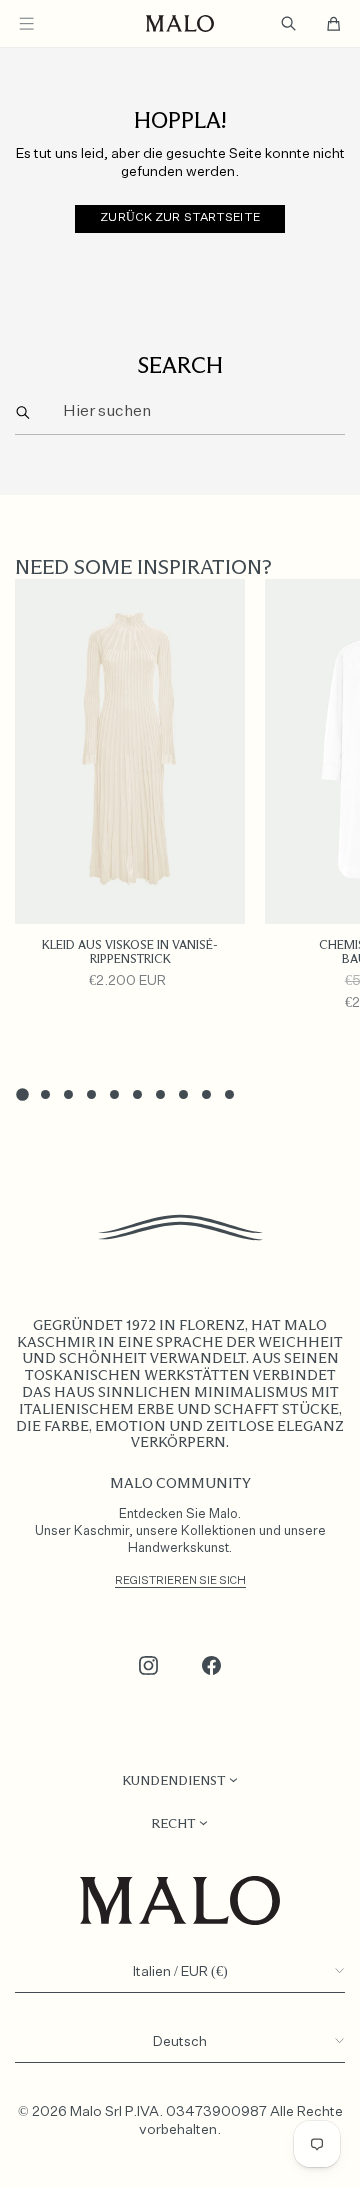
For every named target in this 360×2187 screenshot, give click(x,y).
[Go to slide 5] (114, 1094)
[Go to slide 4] (91, 1094)
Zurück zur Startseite (180, 218)
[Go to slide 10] (229, 1094)
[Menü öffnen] (26, 23)
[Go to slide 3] (68, 1094)
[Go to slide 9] (206, 1094)
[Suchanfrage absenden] (23, 412)
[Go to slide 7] (160, 1094)
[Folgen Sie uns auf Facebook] (212, 1666)
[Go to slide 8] (183, 1094)
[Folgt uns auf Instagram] (149, 1666)
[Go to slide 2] (45, 1094)
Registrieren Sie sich (180, 1580)
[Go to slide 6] (137, 1094)
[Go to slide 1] (22, 1095)
